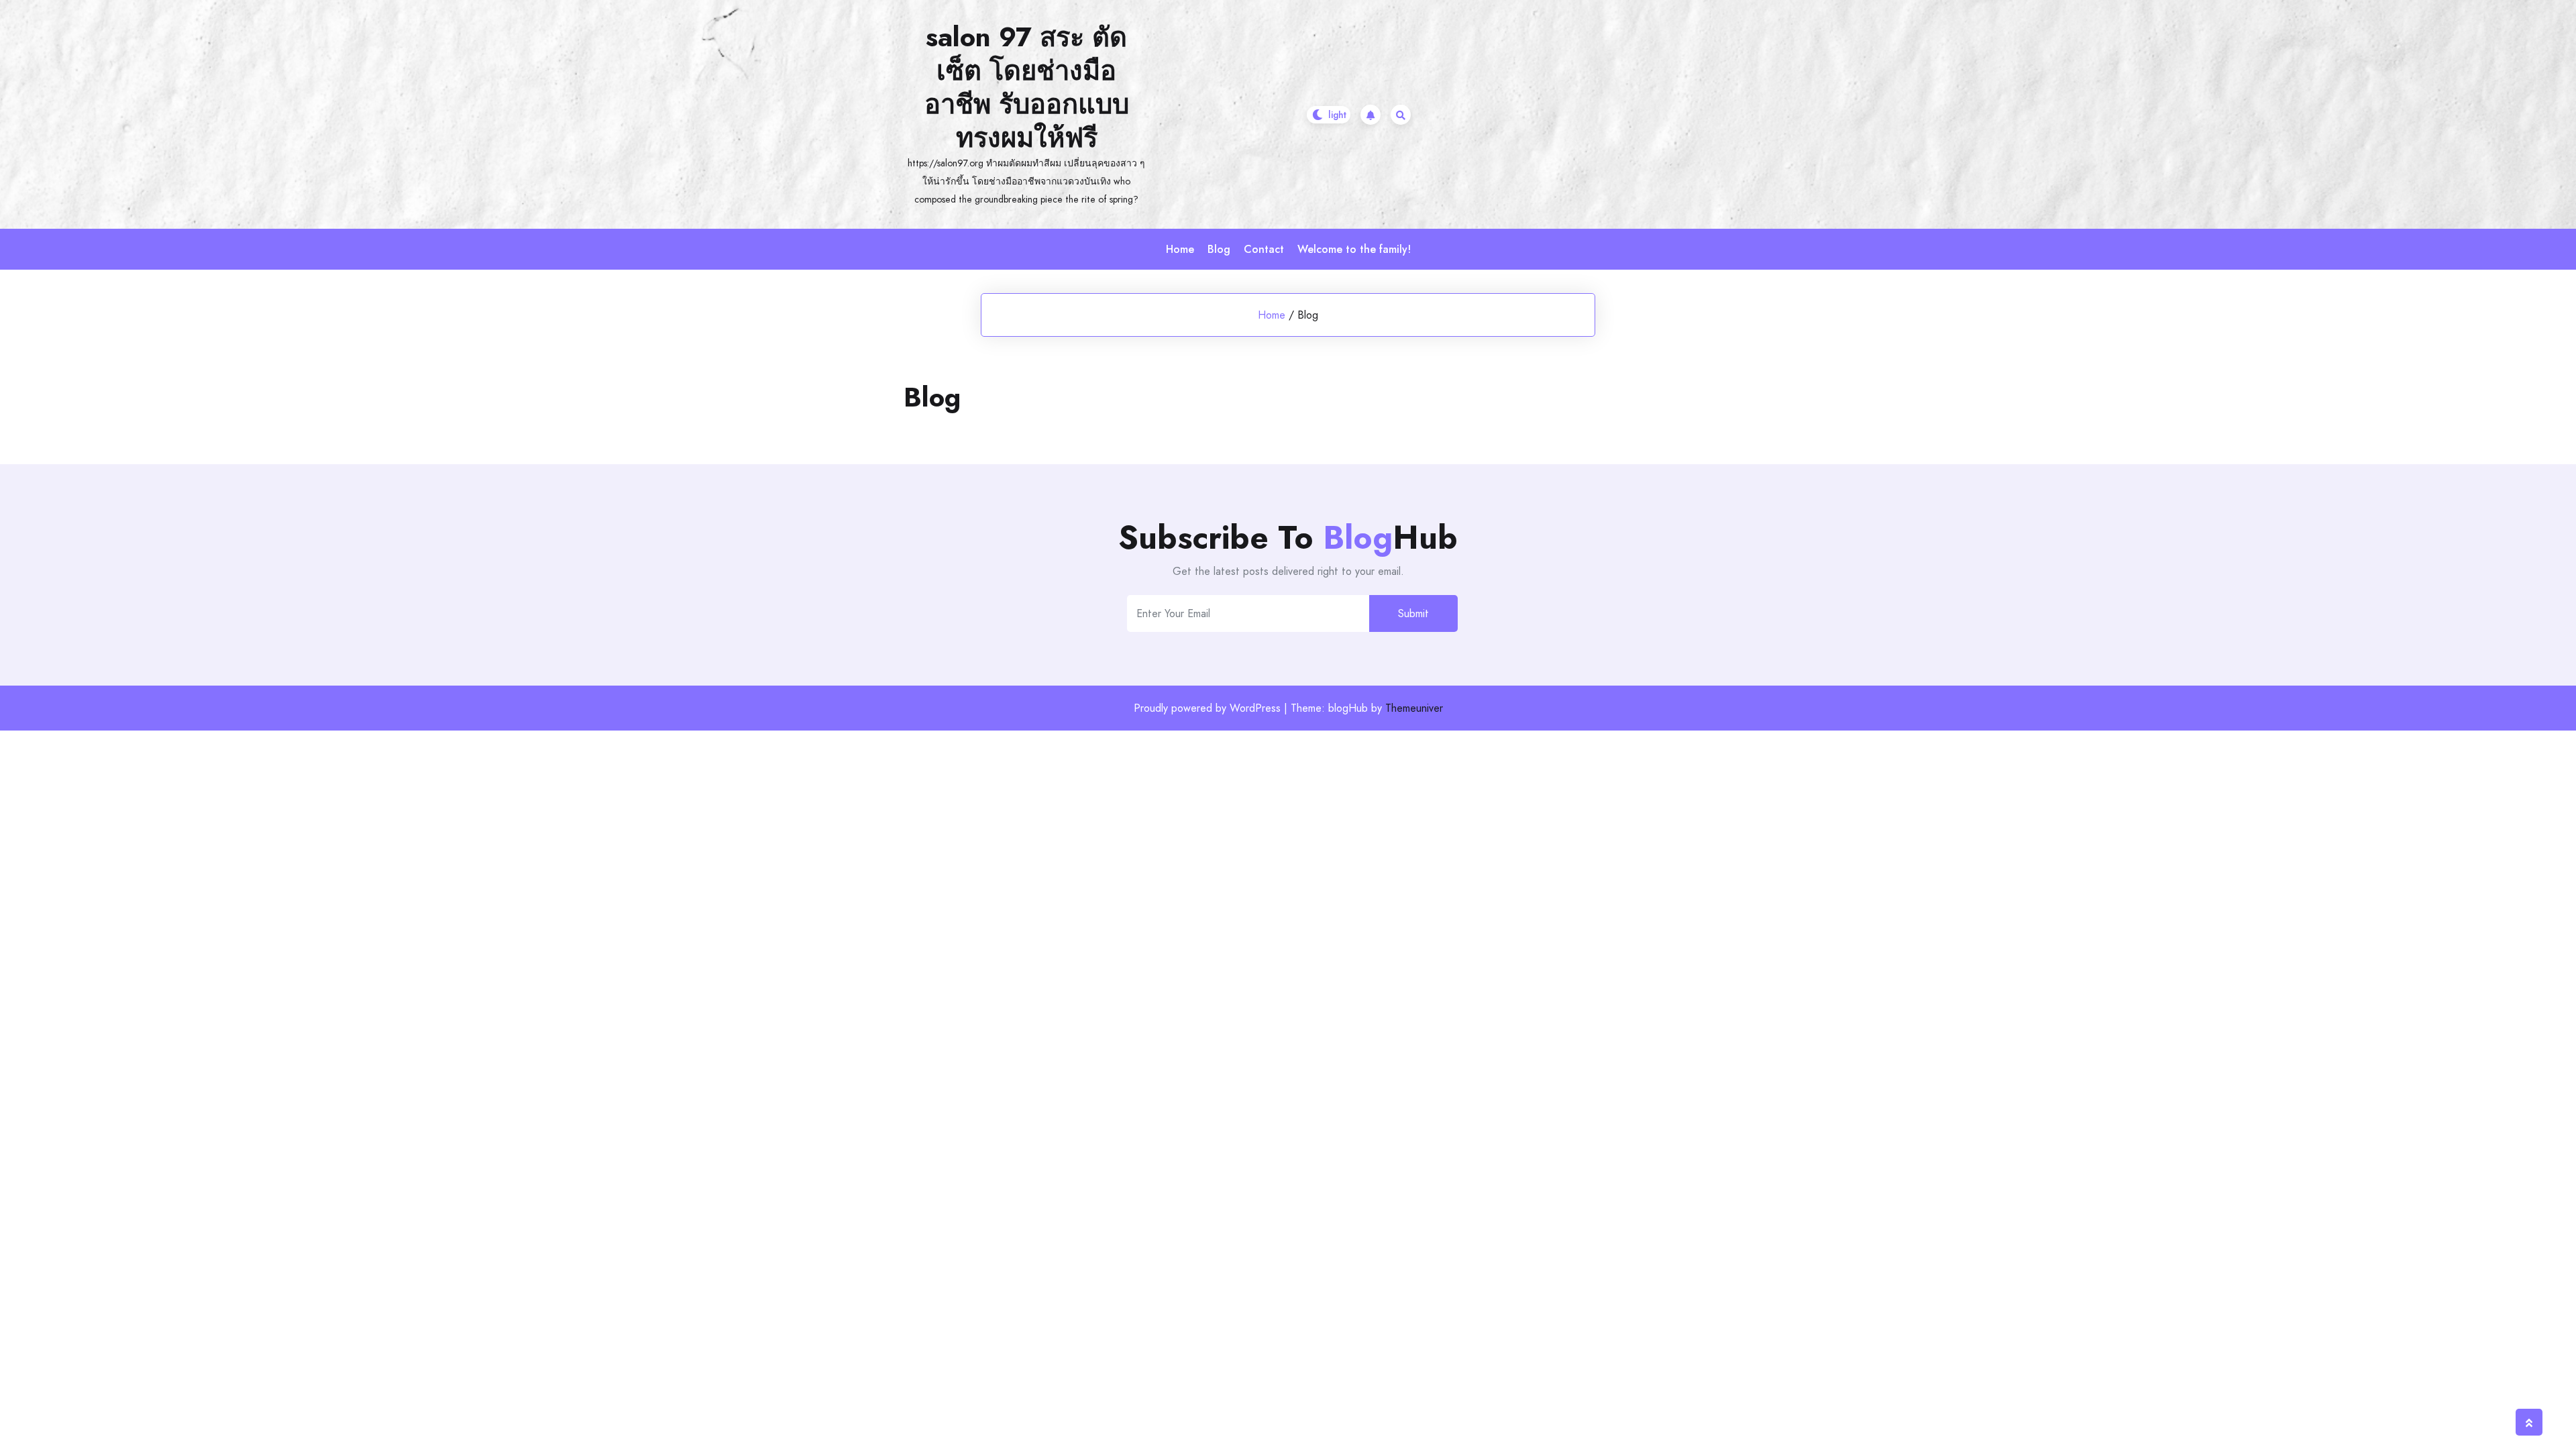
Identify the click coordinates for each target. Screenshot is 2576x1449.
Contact (1264, 249)
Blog (1219, 249)
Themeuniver (1414, 708)
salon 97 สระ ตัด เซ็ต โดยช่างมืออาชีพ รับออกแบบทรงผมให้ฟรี (1027, 87)
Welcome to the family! (1354, 249)
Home (1180, 249)
